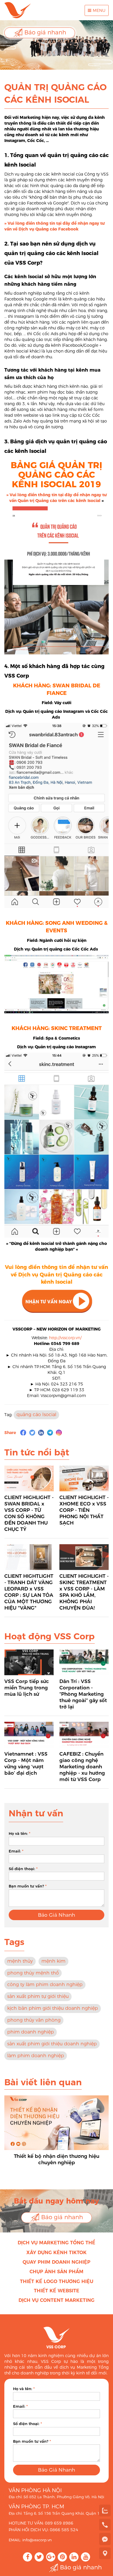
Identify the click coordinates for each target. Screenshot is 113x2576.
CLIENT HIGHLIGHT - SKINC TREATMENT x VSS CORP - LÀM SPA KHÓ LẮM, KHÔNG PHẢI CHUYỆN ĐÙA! (84, 1592)
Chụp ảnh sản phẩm (57, 2272)
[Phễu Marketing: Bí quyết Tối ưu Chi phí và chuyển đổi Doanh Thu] (57, 2123)
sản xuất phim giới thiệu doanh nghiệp (52, 2044)
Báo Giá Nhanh (57, 1915)
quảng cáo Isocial (36, 1415)
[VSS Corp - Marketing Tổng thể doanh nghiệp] (18, 10)
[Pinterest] (62, 2557)
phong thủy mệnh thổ (33, 1973)
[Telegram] (50, 1433)
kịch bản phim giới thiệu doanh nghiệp (53, 2008)
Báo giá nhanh (44, 32)
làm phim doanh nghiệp (36, 2056)
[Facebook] (23, 1433)
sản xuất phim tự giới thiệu (38, 1996)
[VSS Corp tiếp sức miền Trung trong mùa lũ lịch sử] (29, 1662)
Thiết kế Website (57, 2291)
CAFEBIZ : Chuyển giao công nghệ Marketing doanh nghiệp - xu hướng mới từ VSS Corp (82, 1767)
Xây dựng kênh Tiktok (57, 2253)
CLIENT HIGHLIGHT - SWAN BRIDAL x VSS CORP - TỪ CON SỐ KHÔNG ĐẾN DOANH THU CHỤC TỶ (29, 1513)
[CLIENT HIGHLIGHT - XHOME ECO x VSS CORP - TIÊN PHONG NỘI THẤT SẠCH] (84, 1478)
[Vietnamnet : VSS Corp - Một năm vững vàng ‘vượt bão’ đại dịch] (29, 1735)
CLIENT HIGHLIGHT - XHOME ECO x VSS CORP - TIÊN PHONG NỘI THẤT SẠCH (84, 1510)
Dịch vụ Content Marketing (57, 2300)
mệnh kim (53, 1961)
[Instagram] (59, 1433)
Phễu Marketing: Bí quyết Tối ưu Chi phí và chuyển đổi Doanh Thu (57, 2159)
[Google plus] (51, 2557)
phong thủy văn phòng (34, 2020)
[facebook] (105, 2539)
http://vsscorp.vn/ (65, 1338)
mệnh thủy (20, 1961)
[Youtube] (85, 2557)
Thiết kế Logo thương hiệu (57, 2281)
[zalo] (105, 2510)
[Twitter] (32, 1433)
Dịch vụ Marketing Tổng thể (57, 2243)
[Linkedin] (41, 1433)
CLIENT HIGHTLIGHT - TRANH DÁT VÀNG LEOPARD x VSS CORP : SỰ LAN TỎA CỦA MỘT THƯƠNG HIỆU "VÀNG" (29, 1592)
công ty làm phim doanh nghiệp (45, 1984)
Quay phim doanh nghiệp (57, 2262)
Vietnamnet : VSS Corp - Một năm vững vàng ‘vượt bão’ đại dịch (26, 1763)
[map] (105, 2553)
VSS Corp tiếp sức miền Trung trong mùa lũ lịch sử (27, 1688)
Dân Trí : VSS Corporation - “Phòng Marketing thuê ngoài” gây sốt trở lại (83, 1694)
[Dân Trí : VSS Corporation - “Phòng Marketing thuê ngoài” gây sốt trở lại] (84, 1662)
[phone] (105, 2525)
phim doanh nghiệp (31, 2032)
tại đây (63, 223)
